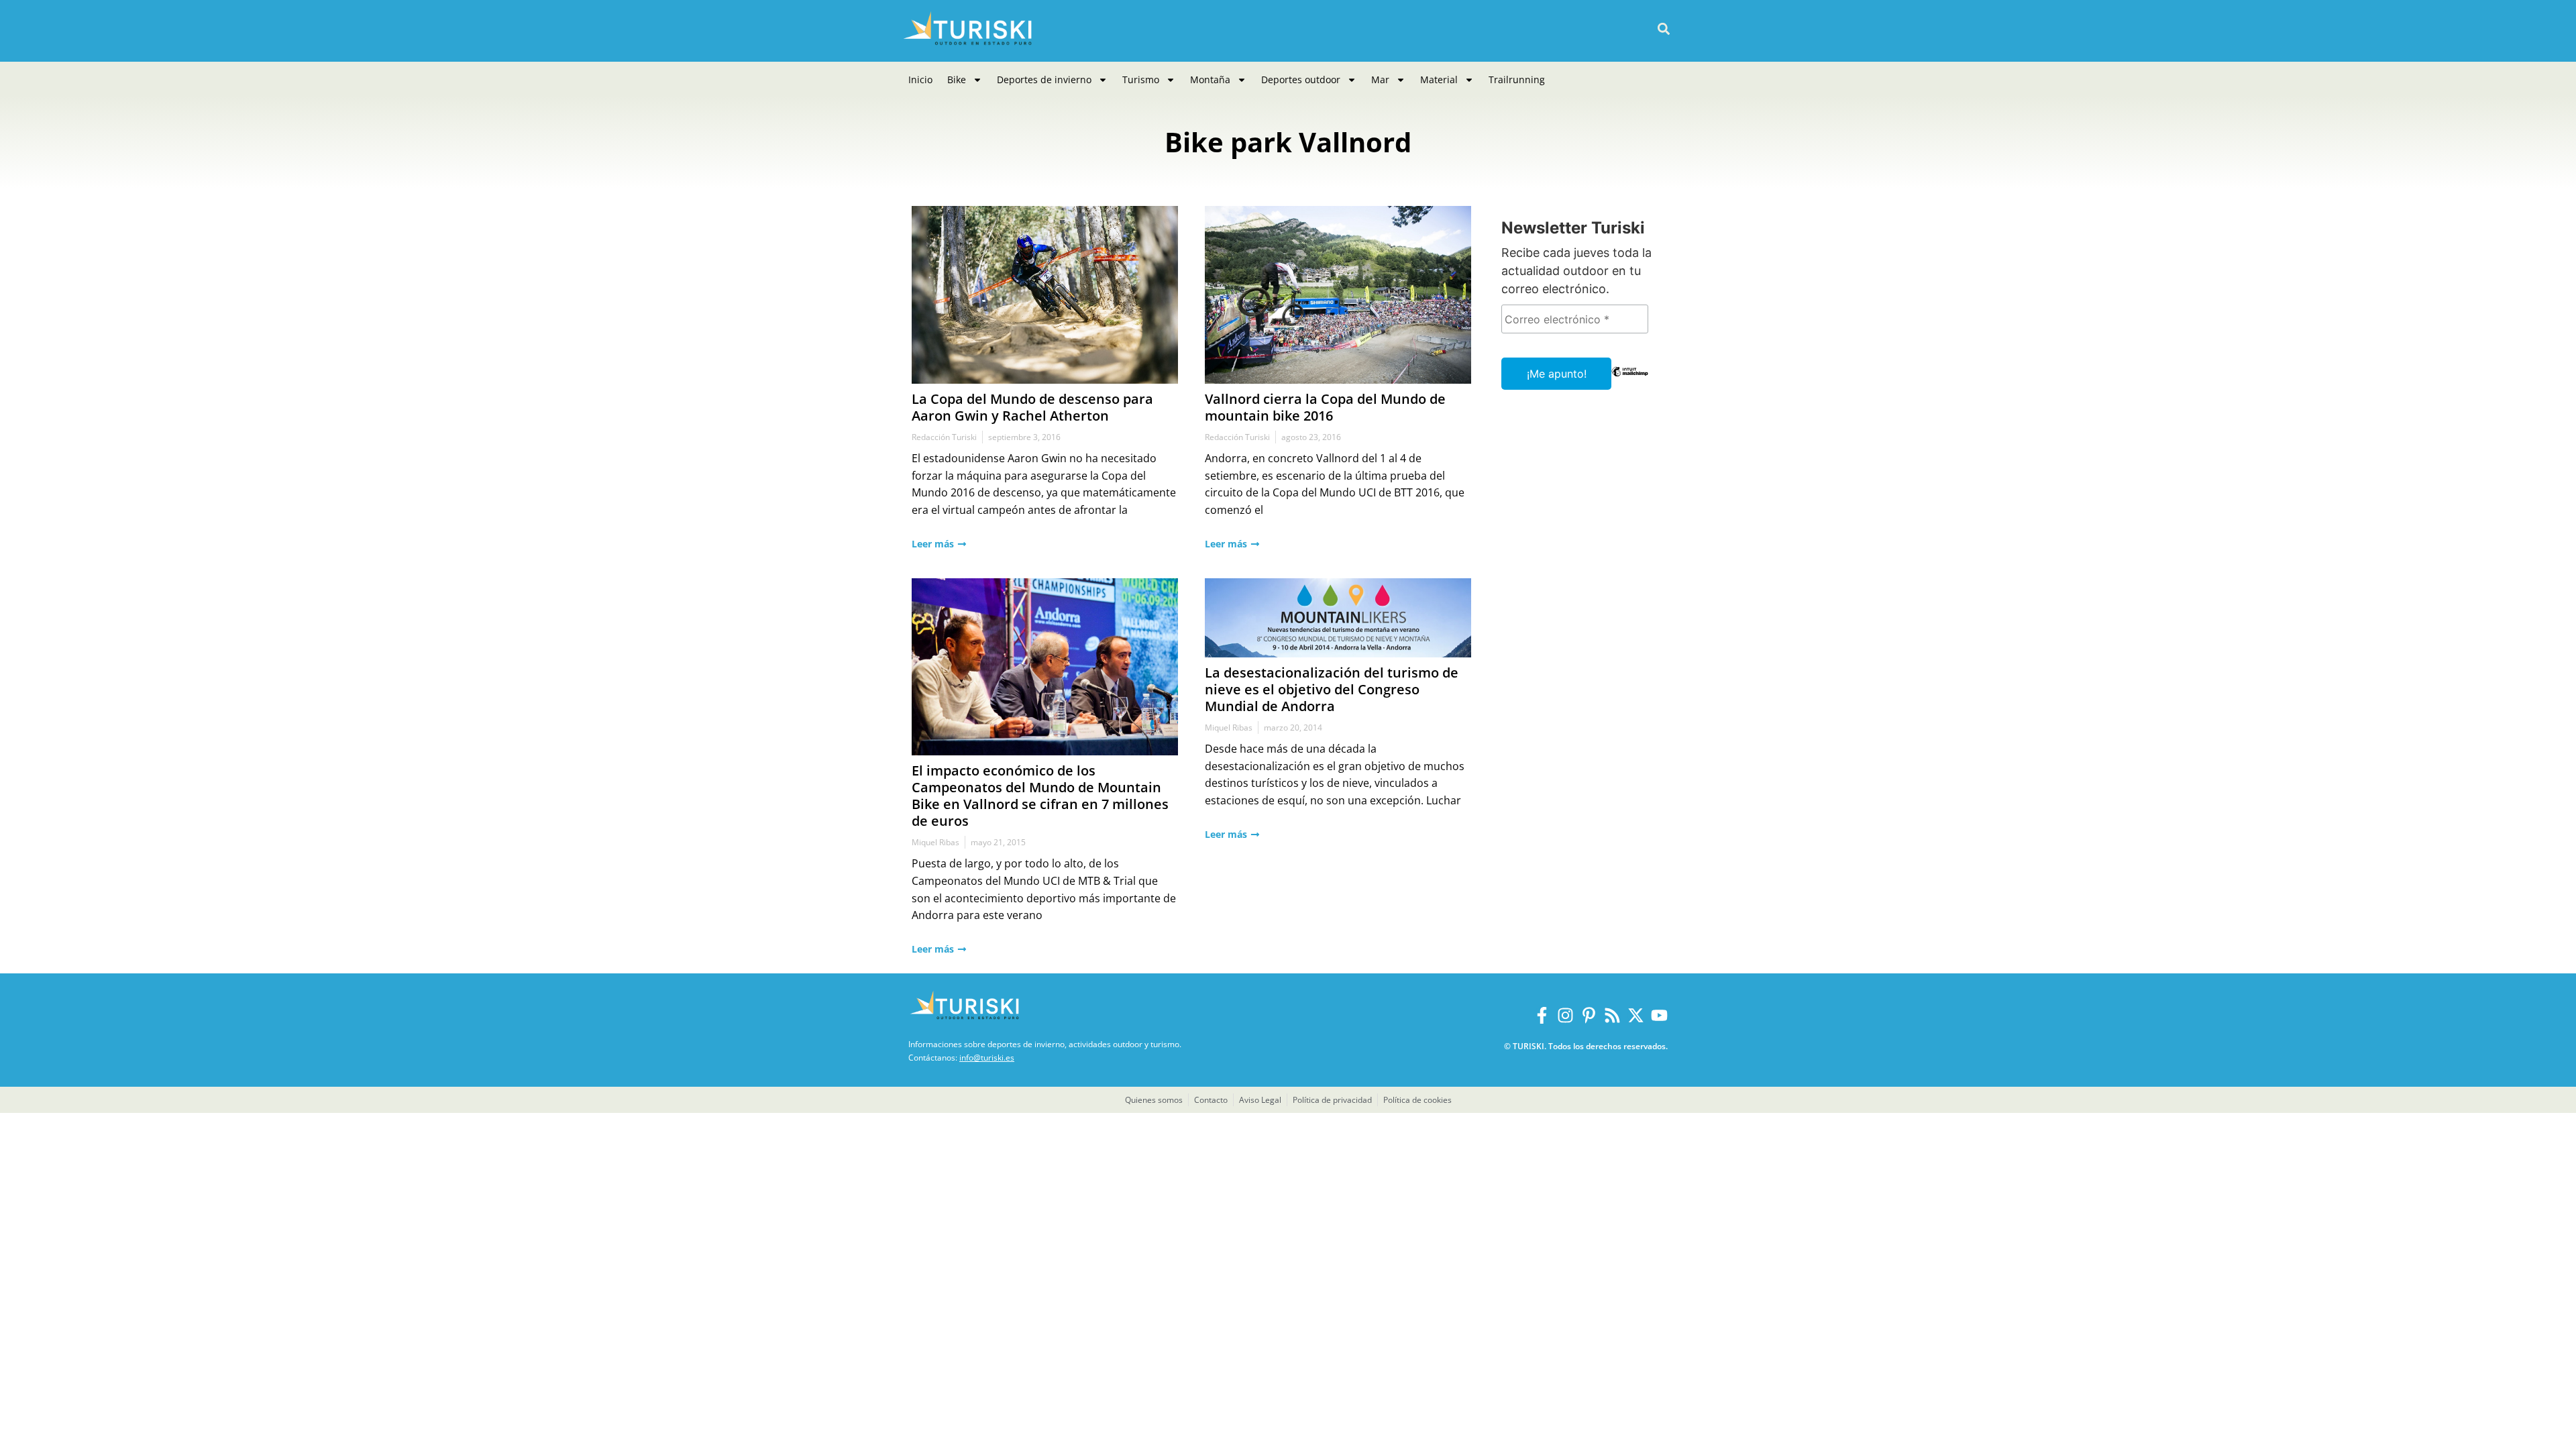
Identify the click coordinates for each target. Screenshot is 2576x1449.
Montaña (1210, 79)
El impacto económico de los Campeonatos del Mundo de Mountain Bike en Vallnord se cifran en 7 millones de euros (1040, 796)
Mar (1380, 79)
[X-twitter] (1636, 1015)
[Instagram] (1565, 1015)
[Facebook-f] (1542, 1015)
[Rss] (1612, 1015)
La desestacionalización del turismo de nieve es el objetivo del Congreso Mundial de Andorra (1332, 689)
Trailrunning (1517, 79)
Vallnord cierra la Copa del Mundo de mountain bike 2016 (1325, 407)
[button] (1663, 29)
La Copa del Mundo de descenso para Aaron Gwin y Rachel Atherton (1032, 407)
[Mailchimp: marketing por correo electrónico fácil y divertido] (1630, 381)
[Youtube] (1659, 1015)
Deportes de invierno (1044, 79)
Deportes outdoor (1301, 79)
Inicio (920, 79)
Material (1439, 79)
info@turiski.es (987, 1058)
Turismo (1141, 79)
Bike (957, 79)
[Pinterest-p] (1589, 1015)
